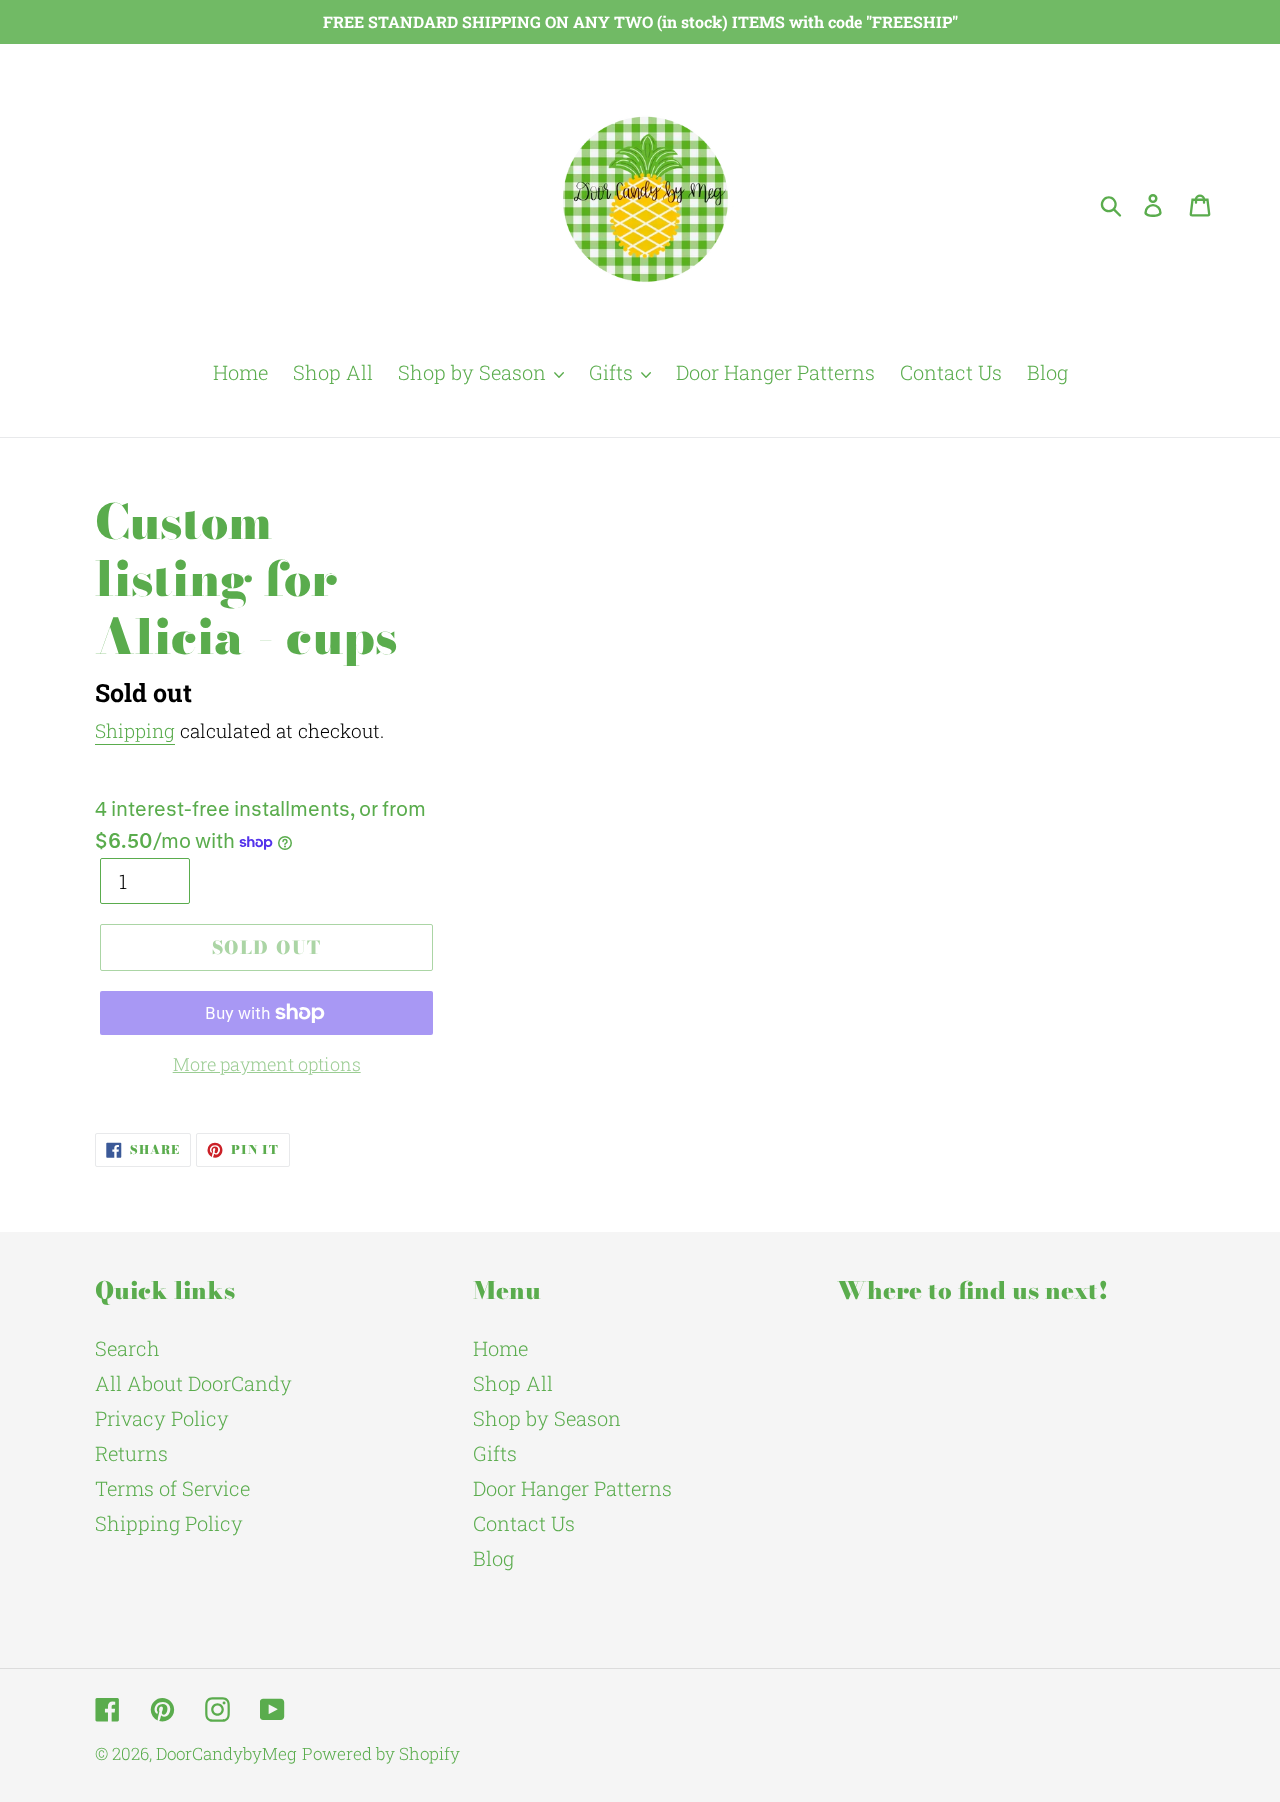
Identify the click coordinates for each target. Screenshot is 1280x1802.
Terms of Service (172, 1488)
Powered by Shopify (381, 1753)
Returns (131, 1453)
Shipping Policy (169, 1523)
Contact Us (524, 1523)
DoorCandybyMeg (226, 1753)
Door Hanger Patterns (572, 1488)
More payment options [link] (267, 1064)
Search (127, 1348)
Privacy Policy (162, 1418)
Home (500, 1348)
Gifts (495, 1453)
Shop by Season (547, 1418)
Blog (493, 1558)
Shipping (135, 730)
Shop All (513, 1383)
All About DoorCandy (193, 1383)
